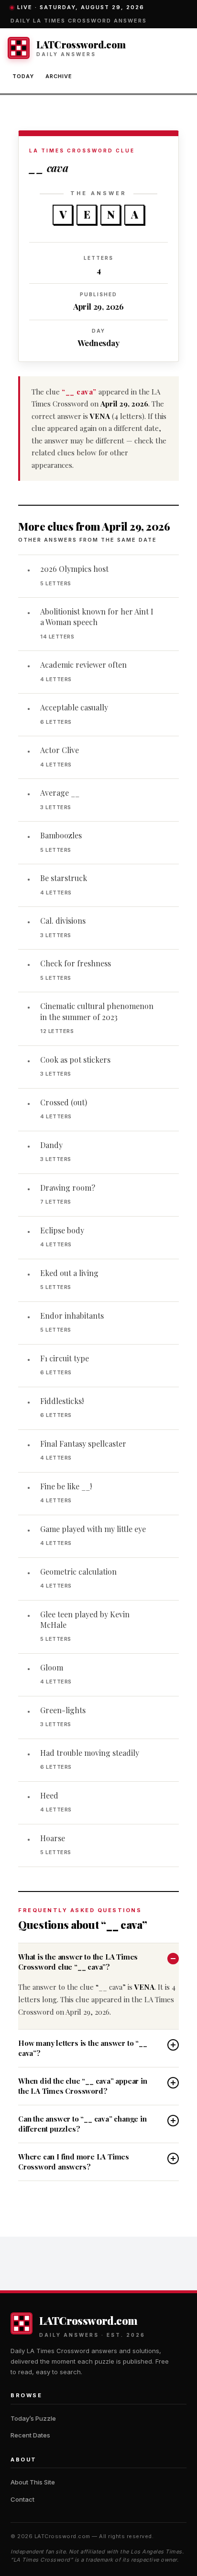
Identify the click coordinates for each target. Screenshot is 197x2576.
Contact (22, 2499)
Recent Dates (30, 2435)
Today (23, 76)
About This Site (33, 2482)
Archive (59, 76)
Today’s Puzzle (33, 2418)
